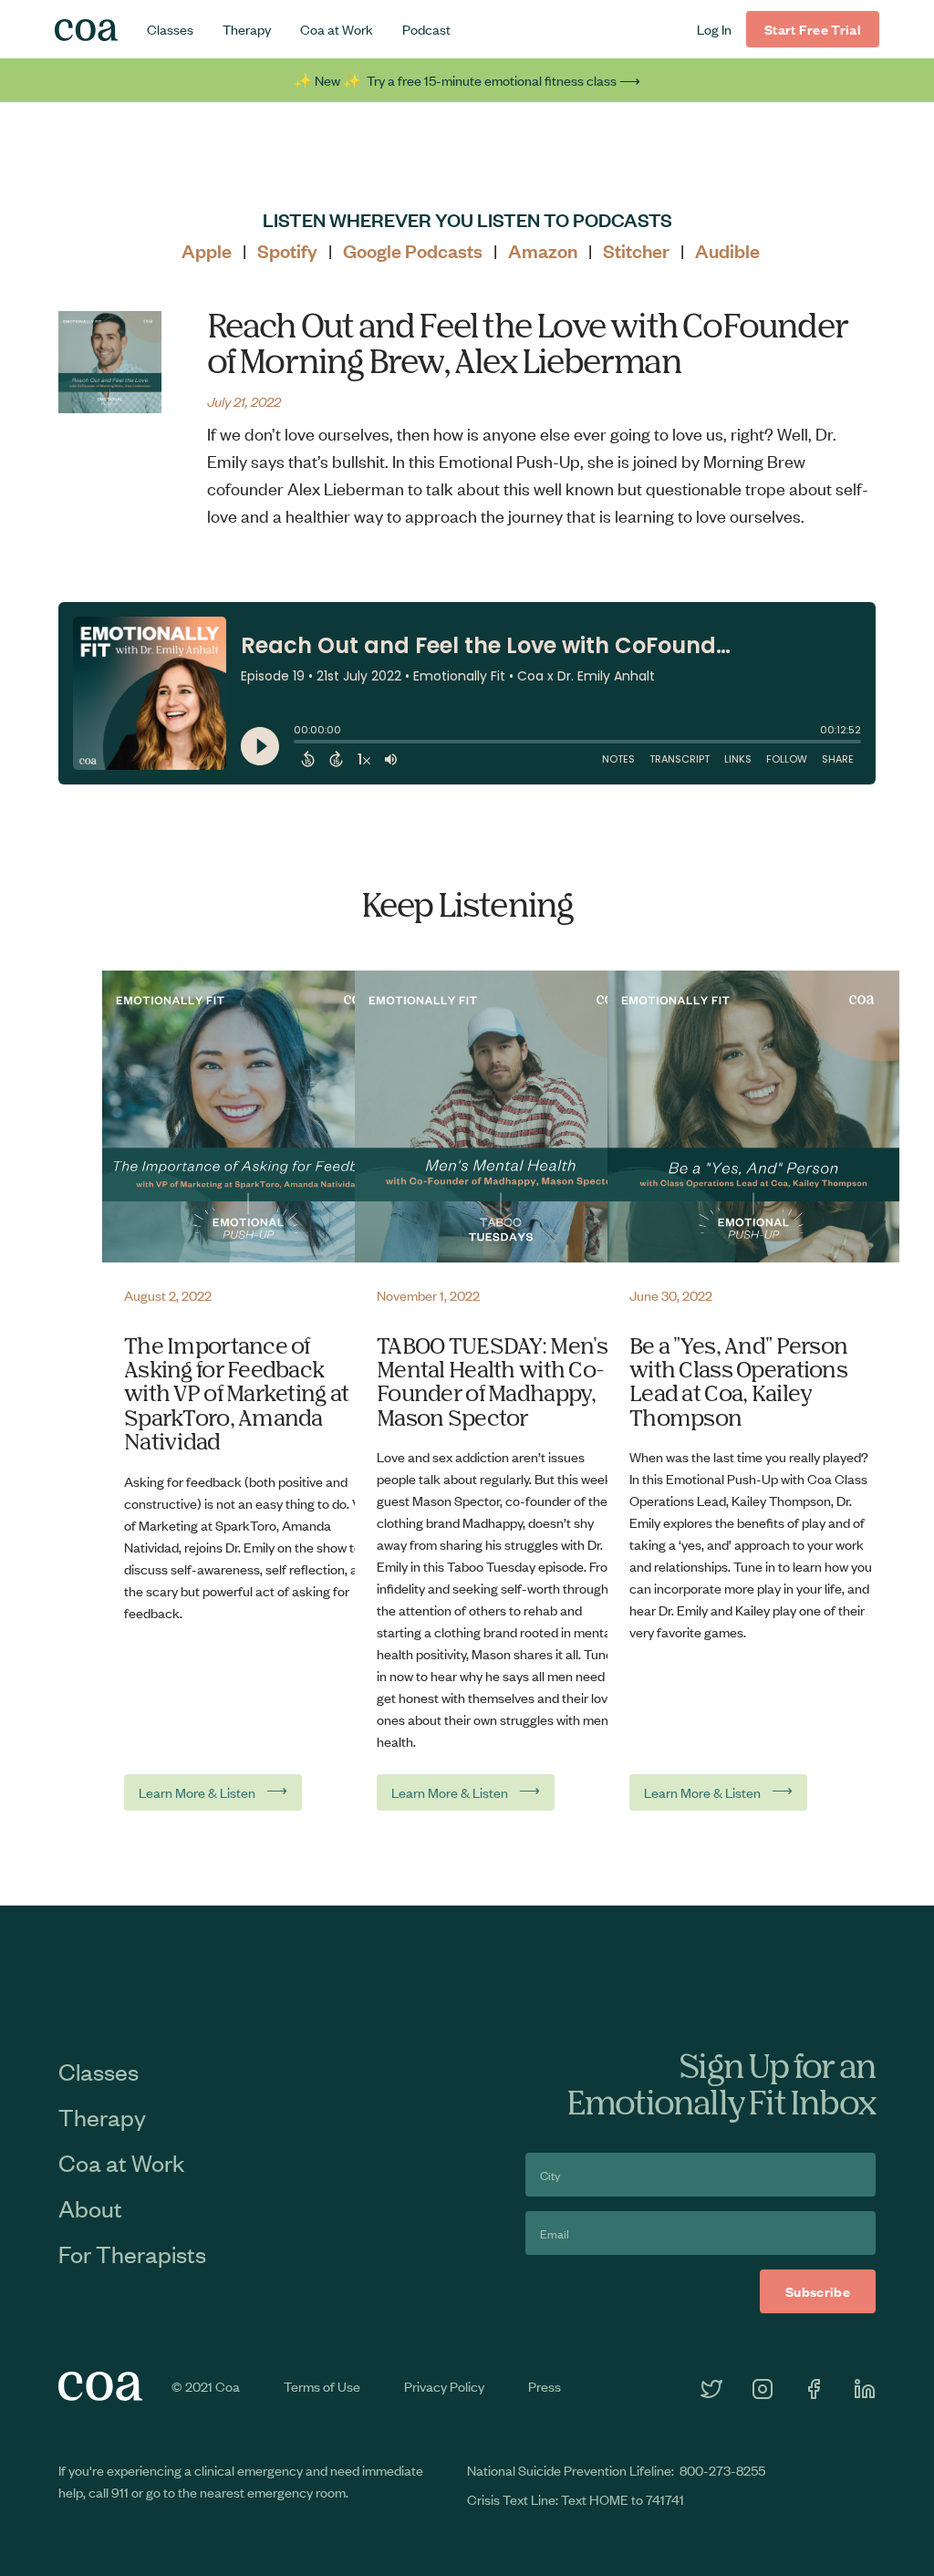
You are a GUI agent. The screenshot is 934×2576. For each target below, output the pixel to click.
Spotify (287, 250)
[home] (86, 30)
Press (545, 2386)
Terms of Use (322, 2386)
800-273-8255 (722, 2470)
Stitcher (636, 250)
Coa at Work (337, 29)
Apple (207, 250)
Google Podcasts (413, 250)
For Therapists (132, 2253)
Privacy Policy (444, 2386)
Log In (714, 29)
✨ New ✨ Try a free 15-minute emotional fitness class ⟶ (467, 80)
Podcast (426, 29)
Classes (170, 29)
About (90, 2207)
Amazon (543, 250)
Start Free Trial (813, 29)
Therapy (247, 29)
